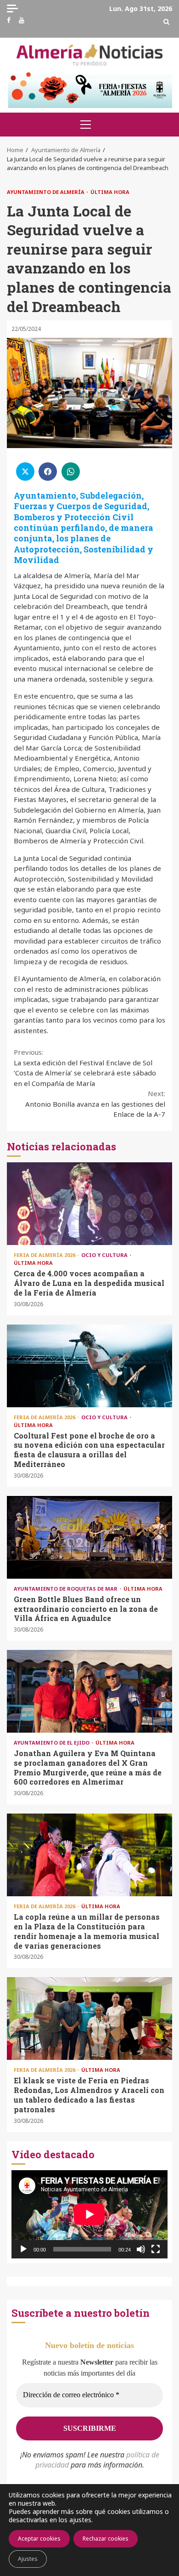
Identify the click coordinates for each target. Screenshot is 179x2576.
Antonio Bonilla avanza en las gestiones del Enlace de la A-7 (95, 1104)
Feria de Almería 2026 (45, 1255)
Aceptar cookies (39, 2539)
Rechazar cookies (106, 2539)
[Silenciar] (141, 2249)
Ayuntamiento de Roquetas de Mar (66, 1589)
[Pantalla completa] (156, 2249)
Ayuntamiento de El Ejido (52, 1743)
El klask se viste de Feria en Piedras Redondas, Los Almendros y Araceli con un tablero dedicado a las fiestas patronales (89, 2019)
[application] (89, 2214)
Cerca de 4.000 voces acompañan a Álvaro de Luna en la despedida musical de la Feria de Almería (89, 1204)
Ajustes (28, 2559)
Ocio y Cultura (105, 1255)
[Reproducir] (23, 2249)
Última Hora (110, 192)
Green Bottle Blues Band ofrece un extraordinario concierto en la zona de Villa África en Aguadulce (89, 1537)
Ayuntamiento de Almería (46, 192)
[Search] (166, 22)
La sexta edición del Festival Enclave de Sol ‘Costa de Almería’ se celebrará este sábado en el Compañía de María (85, 1068)
